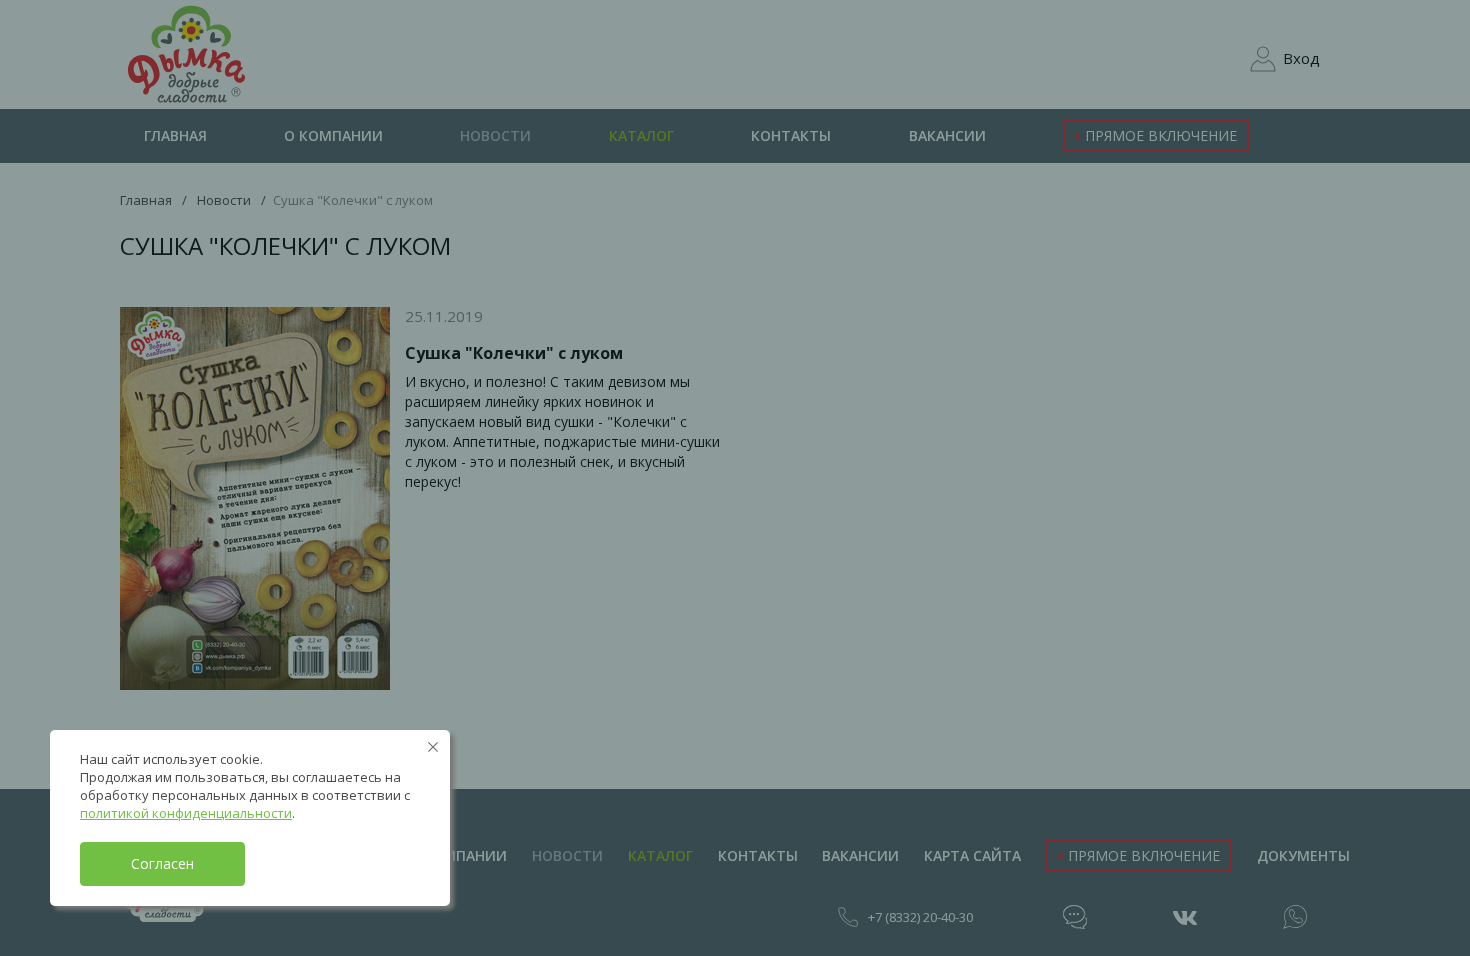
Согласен (162, 863)
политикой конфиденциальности (186, 813)
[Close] (433, 747)
